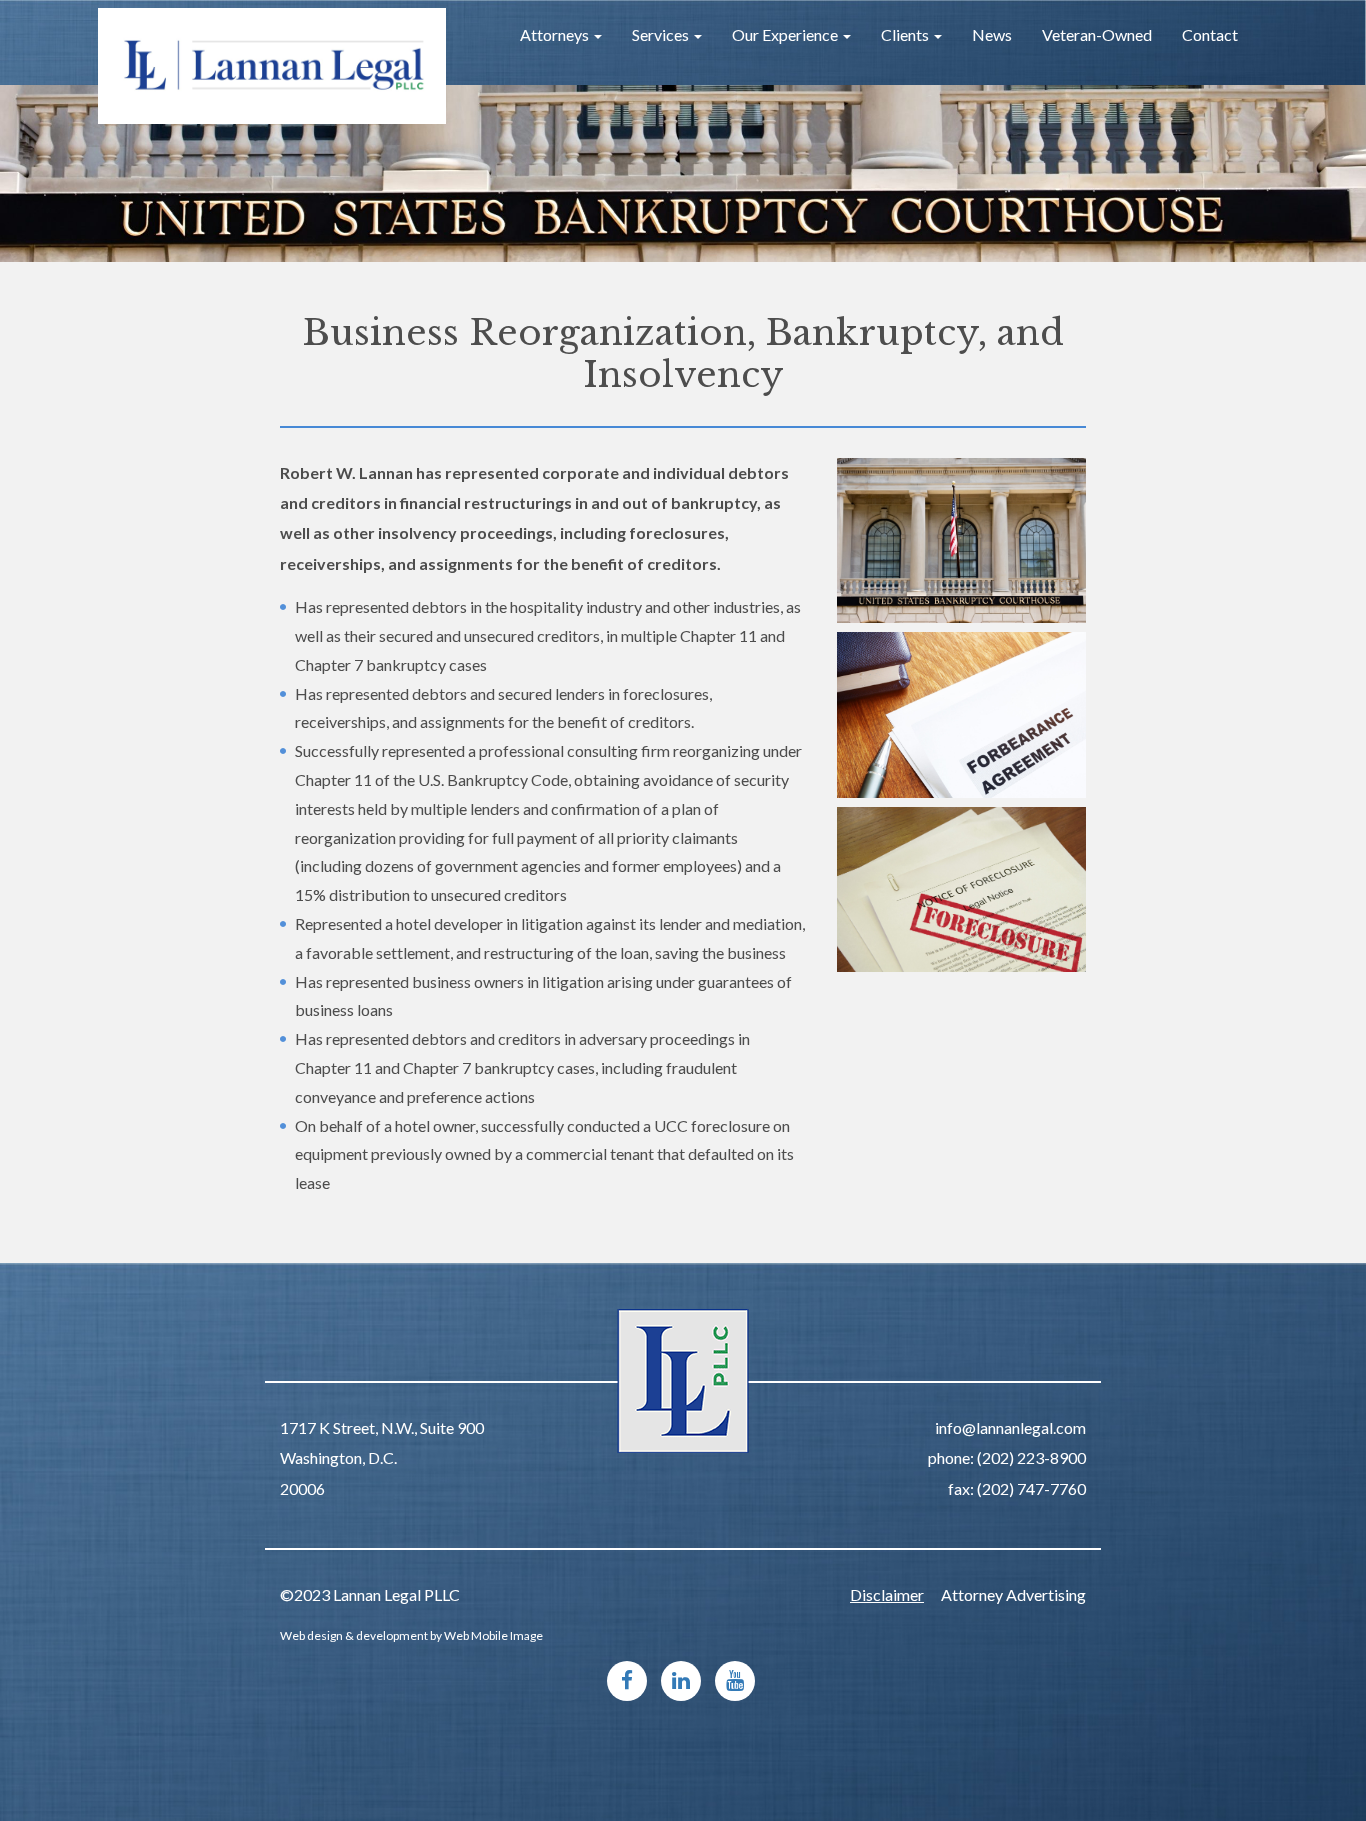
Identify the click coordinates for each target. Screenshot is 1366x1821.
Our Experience (786, 34)
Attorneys (556, 34)
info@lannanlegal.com (1010, 1427)
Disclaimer (887, 1594)
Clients (906, 34)
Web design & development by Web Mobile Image (411, 1635)
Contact (1210, 34)
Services (662, 34)
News (992, 34)
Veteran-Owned (1097, 34)
